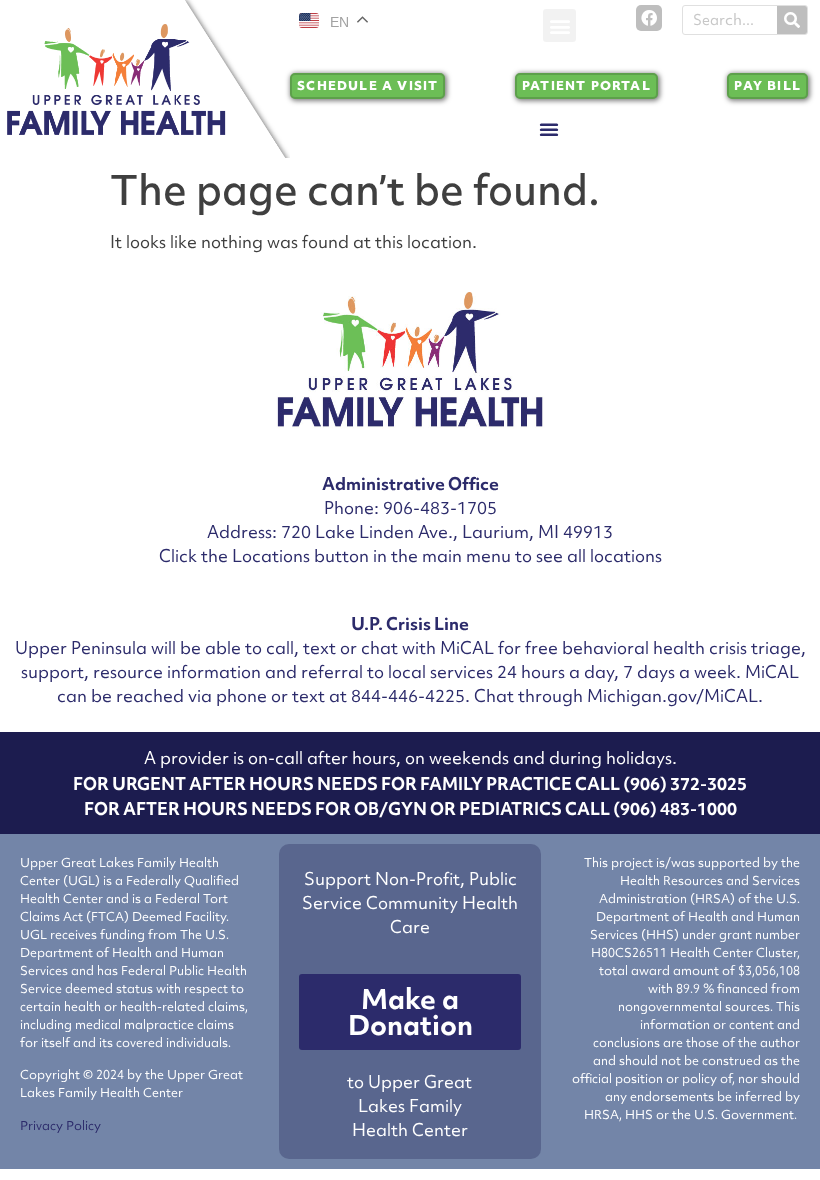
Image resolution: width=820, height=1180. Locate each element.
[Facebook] (649, 18)
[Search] (792, 20)
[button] (559, 25)
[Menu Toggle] (549, 129)
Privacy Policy (60, 1125)
